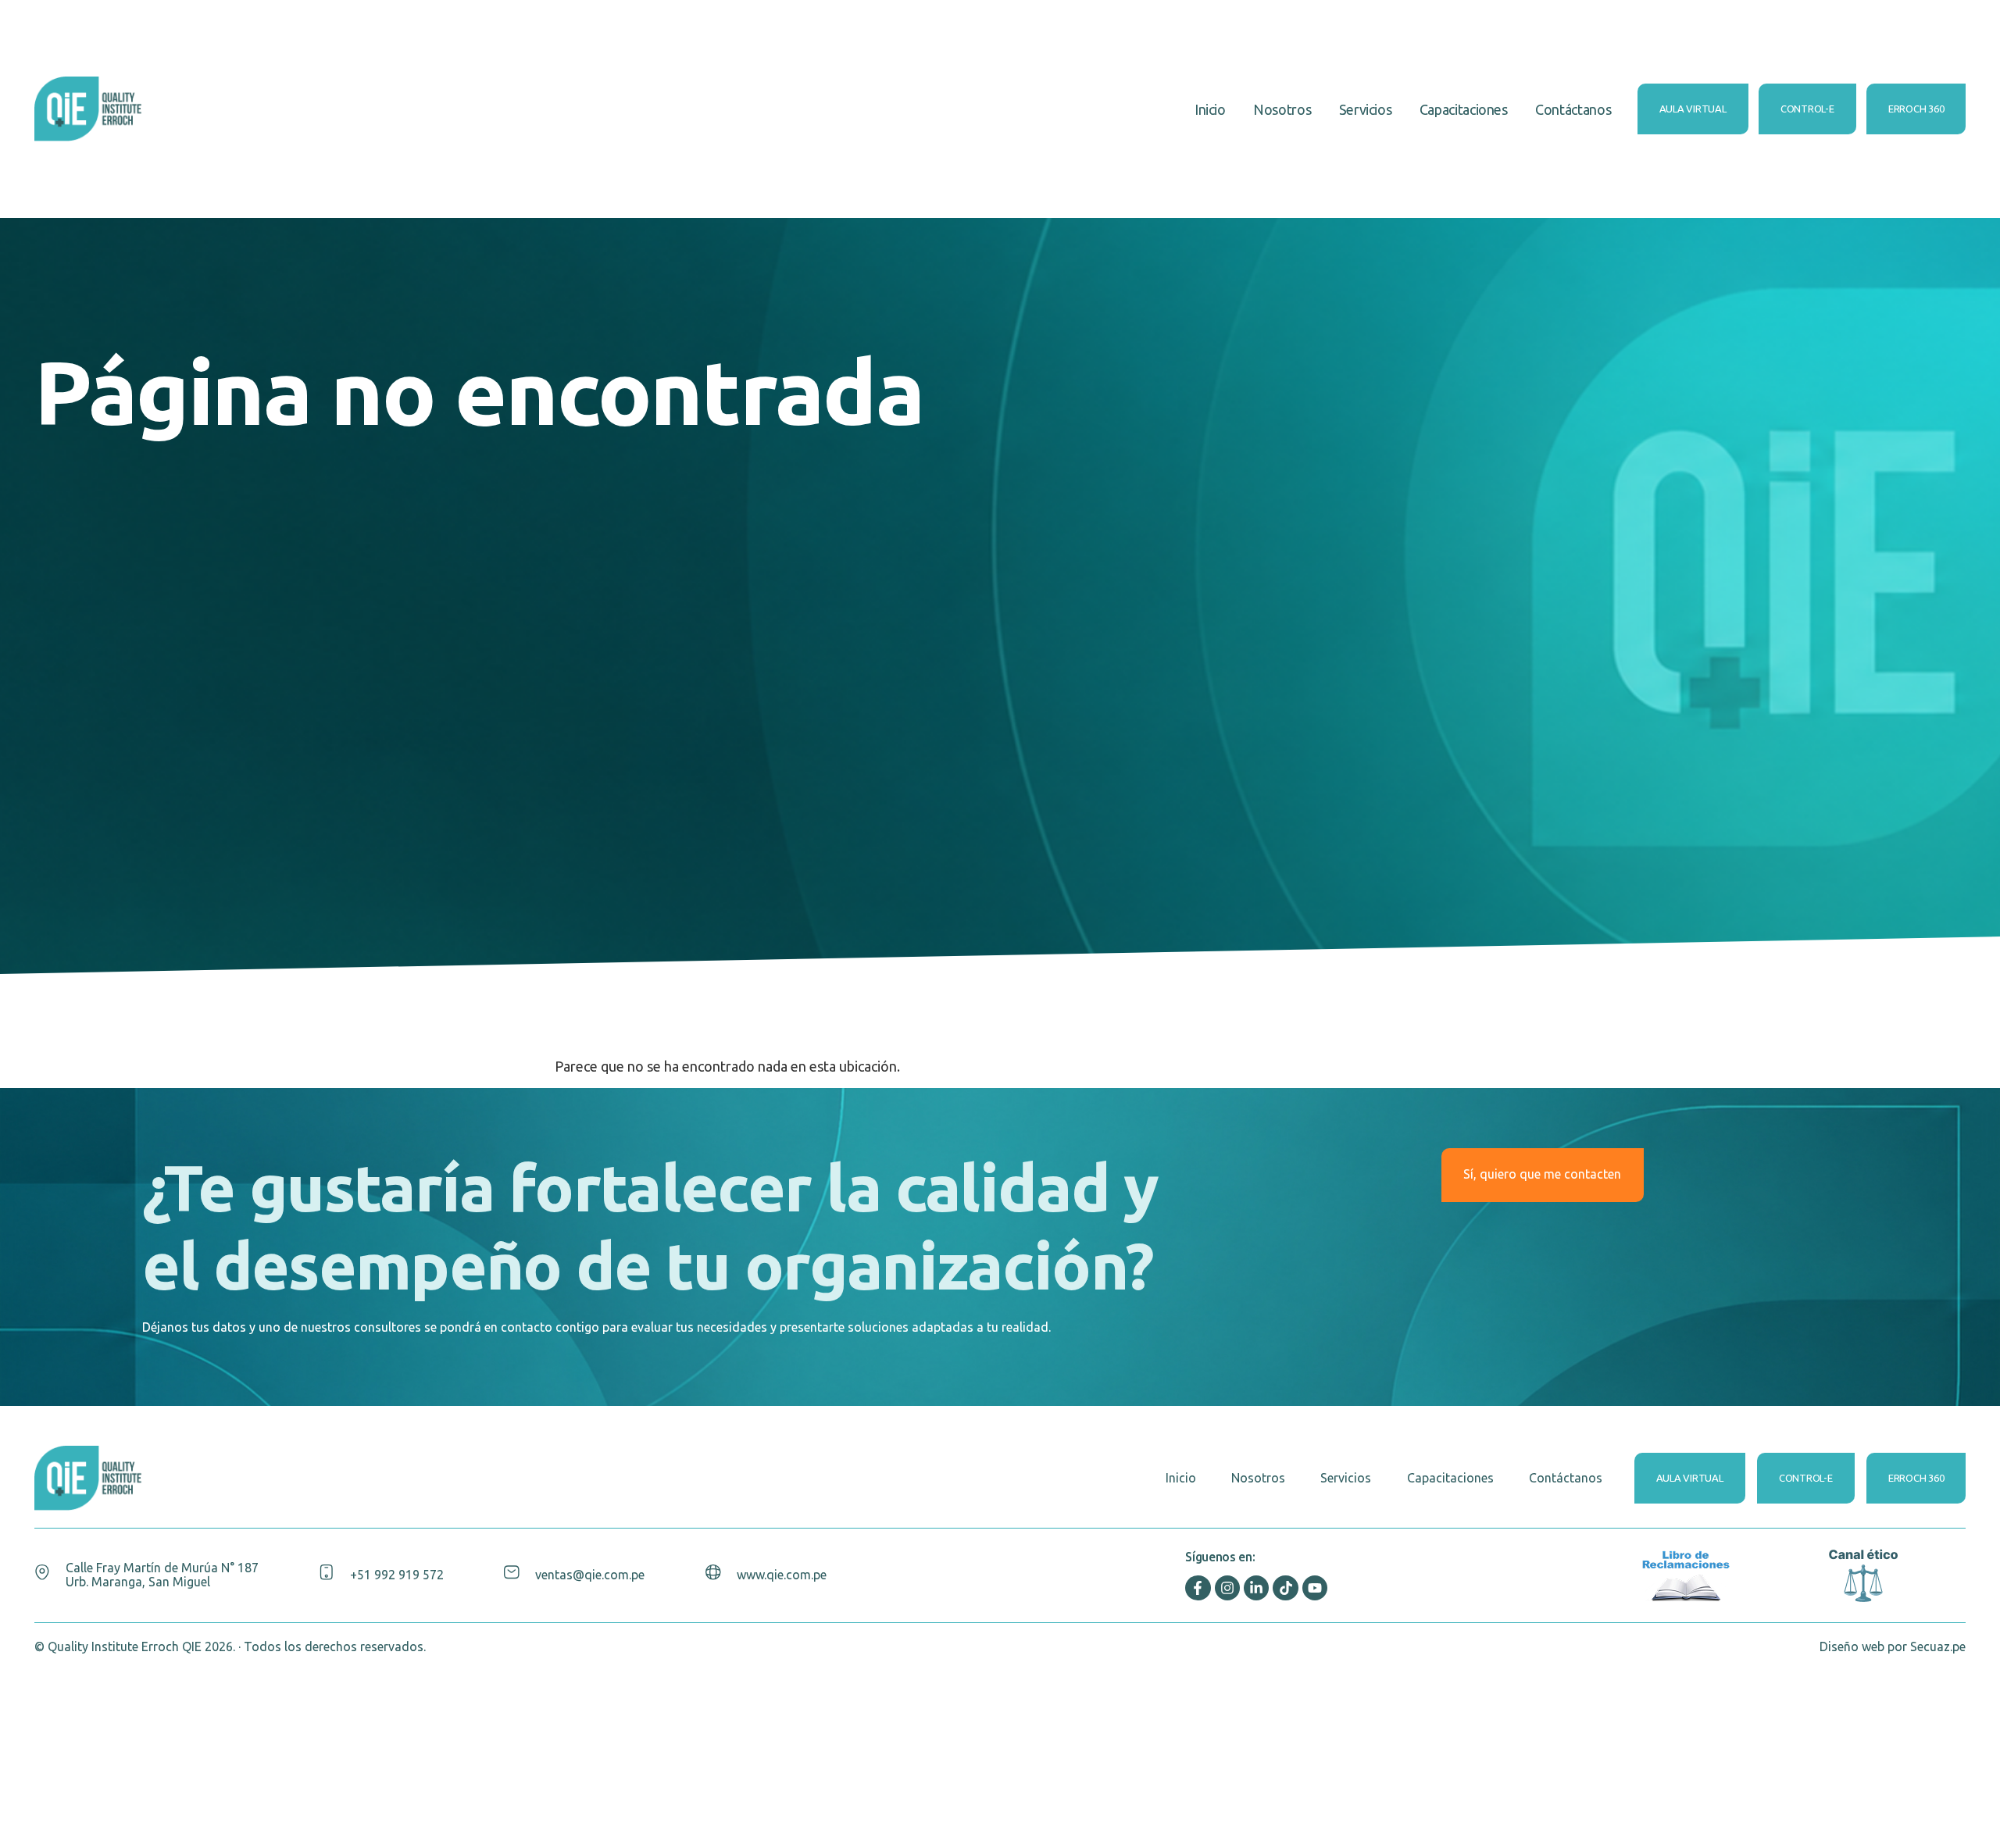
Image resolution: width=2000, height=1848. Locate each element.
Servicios (1366, 109)
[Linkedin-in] (1256, 1588)
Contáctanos (1573, 109)
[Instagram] (1227, 1588)
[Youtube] (1315, 1588)
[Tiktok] (1285, 1588)
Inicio (1210, 109)
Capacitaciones (1464, 109)
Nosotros (1282, 109)
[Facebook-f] (1198, 1588)
